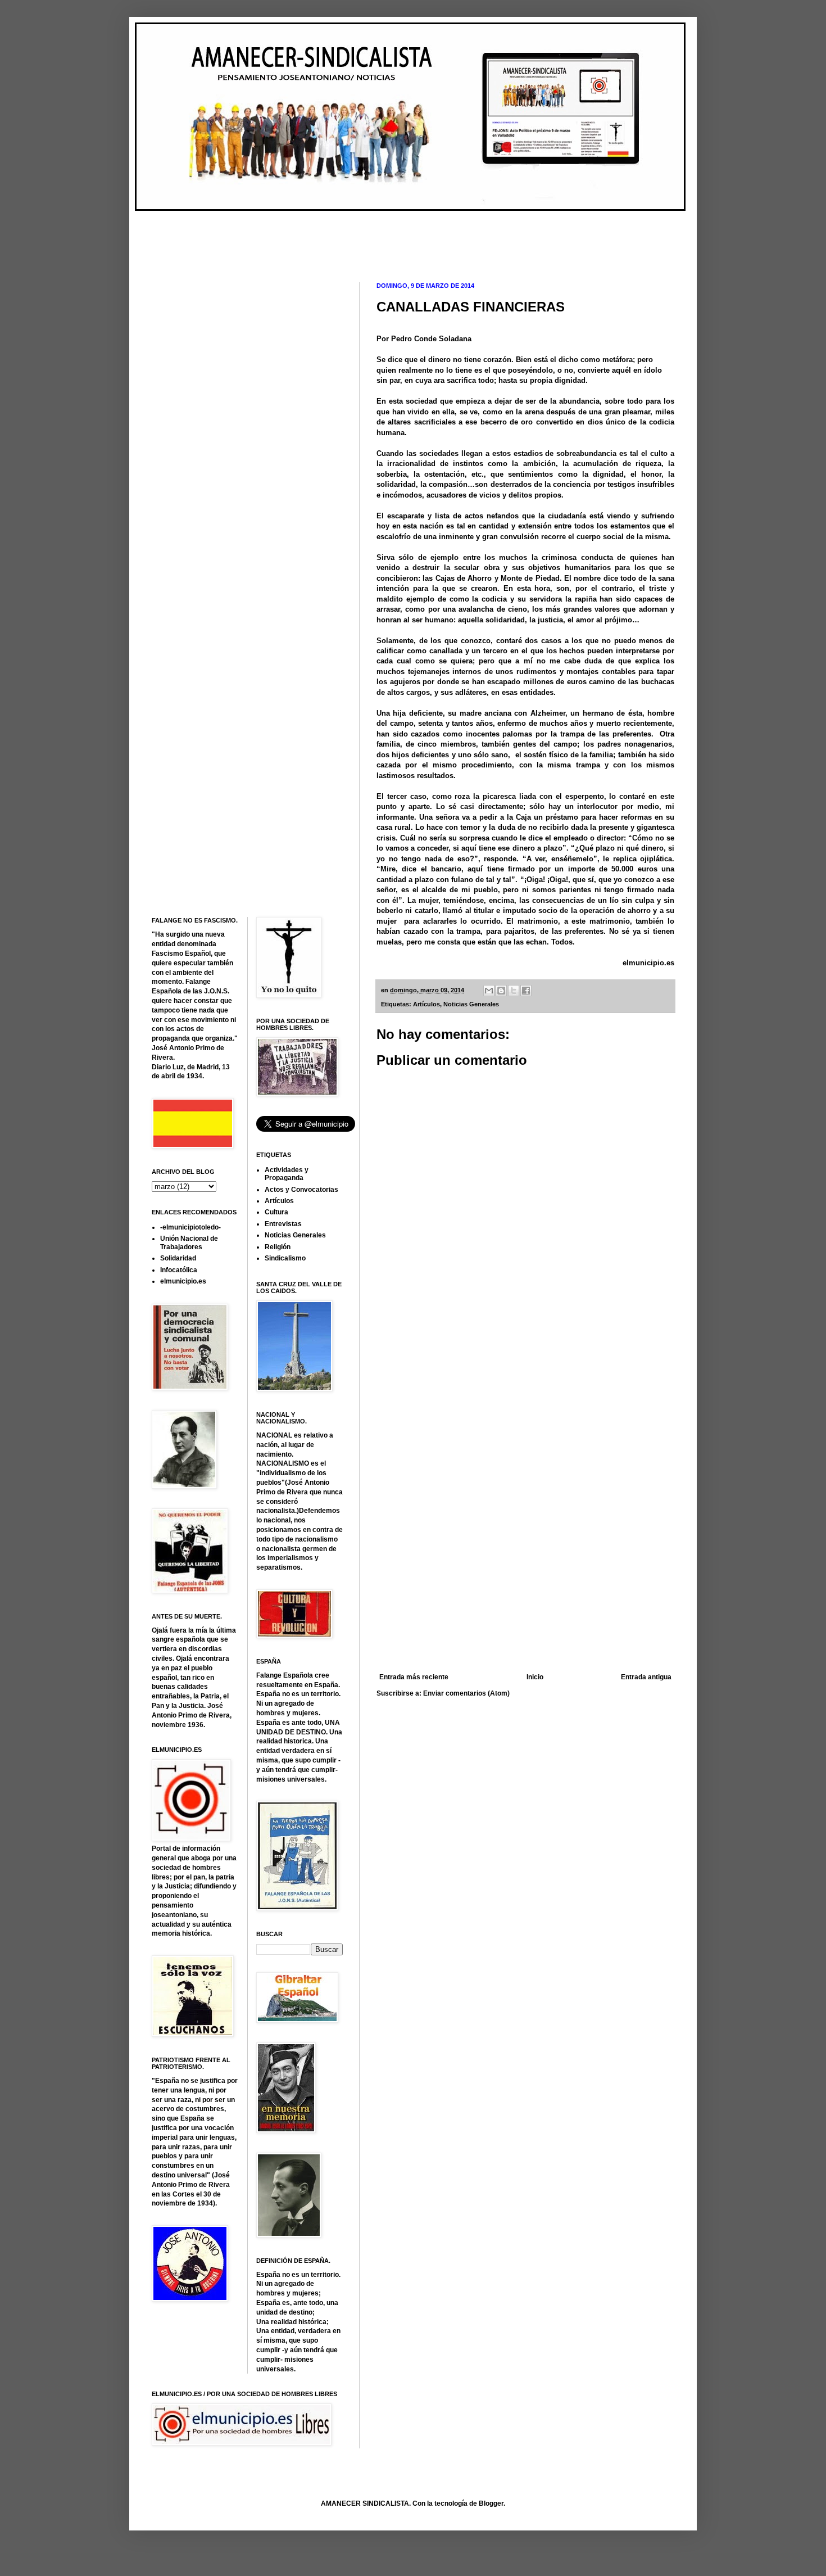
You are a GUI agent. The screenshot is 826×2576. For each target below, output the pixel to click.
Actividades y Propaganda (287, 1174)
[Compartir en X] (514, 991)
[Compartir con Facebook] (526, 991)
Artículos (426, 1004)
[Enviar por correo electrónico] (489, 991)
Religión (278, 1247)
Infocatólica (179, 1270)
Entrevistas (283, 1224)
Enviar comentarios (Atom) (466, 1693)
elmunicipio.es (648, 963)
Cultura (276, 1212)
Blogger (491, 2503)
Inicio (535, 1677)
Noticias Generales (471, 1004)
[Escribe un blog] (501, 991)
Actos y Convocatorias (301, 1190)
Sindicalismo (285, 1258)
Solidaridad (178, 1258)
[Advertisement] (356, 237)
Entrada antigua (646, 1677)
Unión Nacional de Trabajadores (189, 1242)
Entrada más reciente (414, 1677)
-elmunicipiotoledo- (190, 1227)
